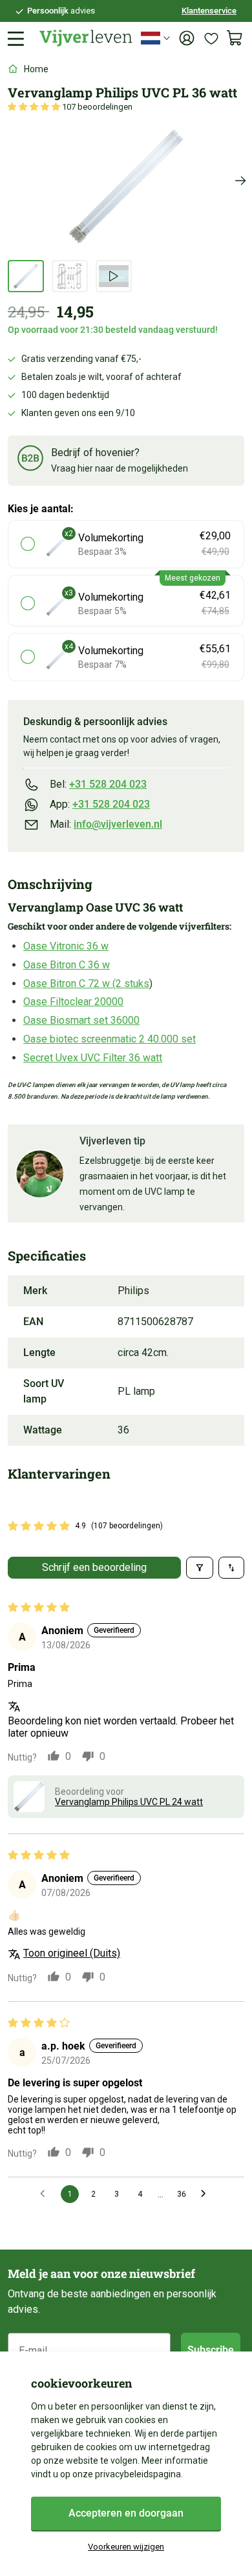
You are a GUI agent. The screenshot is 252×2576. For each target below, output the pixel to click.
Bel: (98, 784)
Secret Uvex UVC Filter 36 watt (93, 1058)
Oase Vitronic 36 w (66, 946)
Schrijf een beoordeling (94, 1567)
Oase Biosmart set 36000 (81, 1020)
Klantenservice (209, 11)
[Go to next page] (207, 2194)
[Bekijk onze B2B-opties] (30, 460)
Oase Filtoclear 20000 (73, 1002)
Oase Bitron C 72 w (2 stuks (86, 983)
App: (100, 804)
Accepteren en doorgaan (126, 2513)
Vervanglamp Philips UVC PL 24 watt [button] (129, 1802)
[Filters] (200, 1568)
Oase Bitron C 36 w (67, 965)
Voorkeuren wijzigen (126, 2547)
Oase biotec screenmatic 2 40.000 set (110, 1039)
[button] (35, 107)
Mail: (106, 824)
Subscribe (211, 2350)
